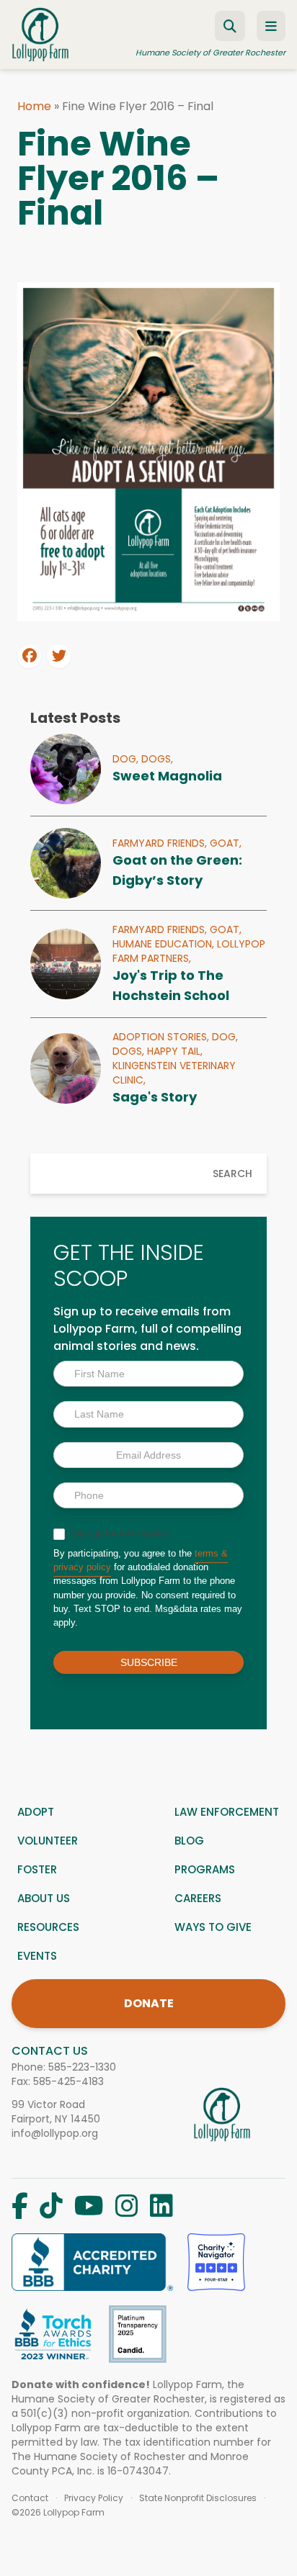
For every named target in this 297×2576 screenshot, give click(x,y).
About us (44, 1898)
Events (37, 1956)
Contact (30, 2498)
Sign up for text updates (119, 1533)
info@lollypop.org (55, 2133)
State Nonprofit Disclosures (198, 2498)
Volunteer (48, 1841)
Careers (198, 1898)
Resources (48, 1927)
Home (34, 106)
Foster (37, 1869)
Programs (205, 1869)
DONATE (149, 2003)
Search (232, 1174)
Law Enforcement (227, 1812)
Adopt (36, 1812)
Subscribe (149, 1662)
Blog (189, 1841)
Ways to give (213, 1927)
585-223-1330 (82, 2067)
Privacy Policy (94, 2498)
